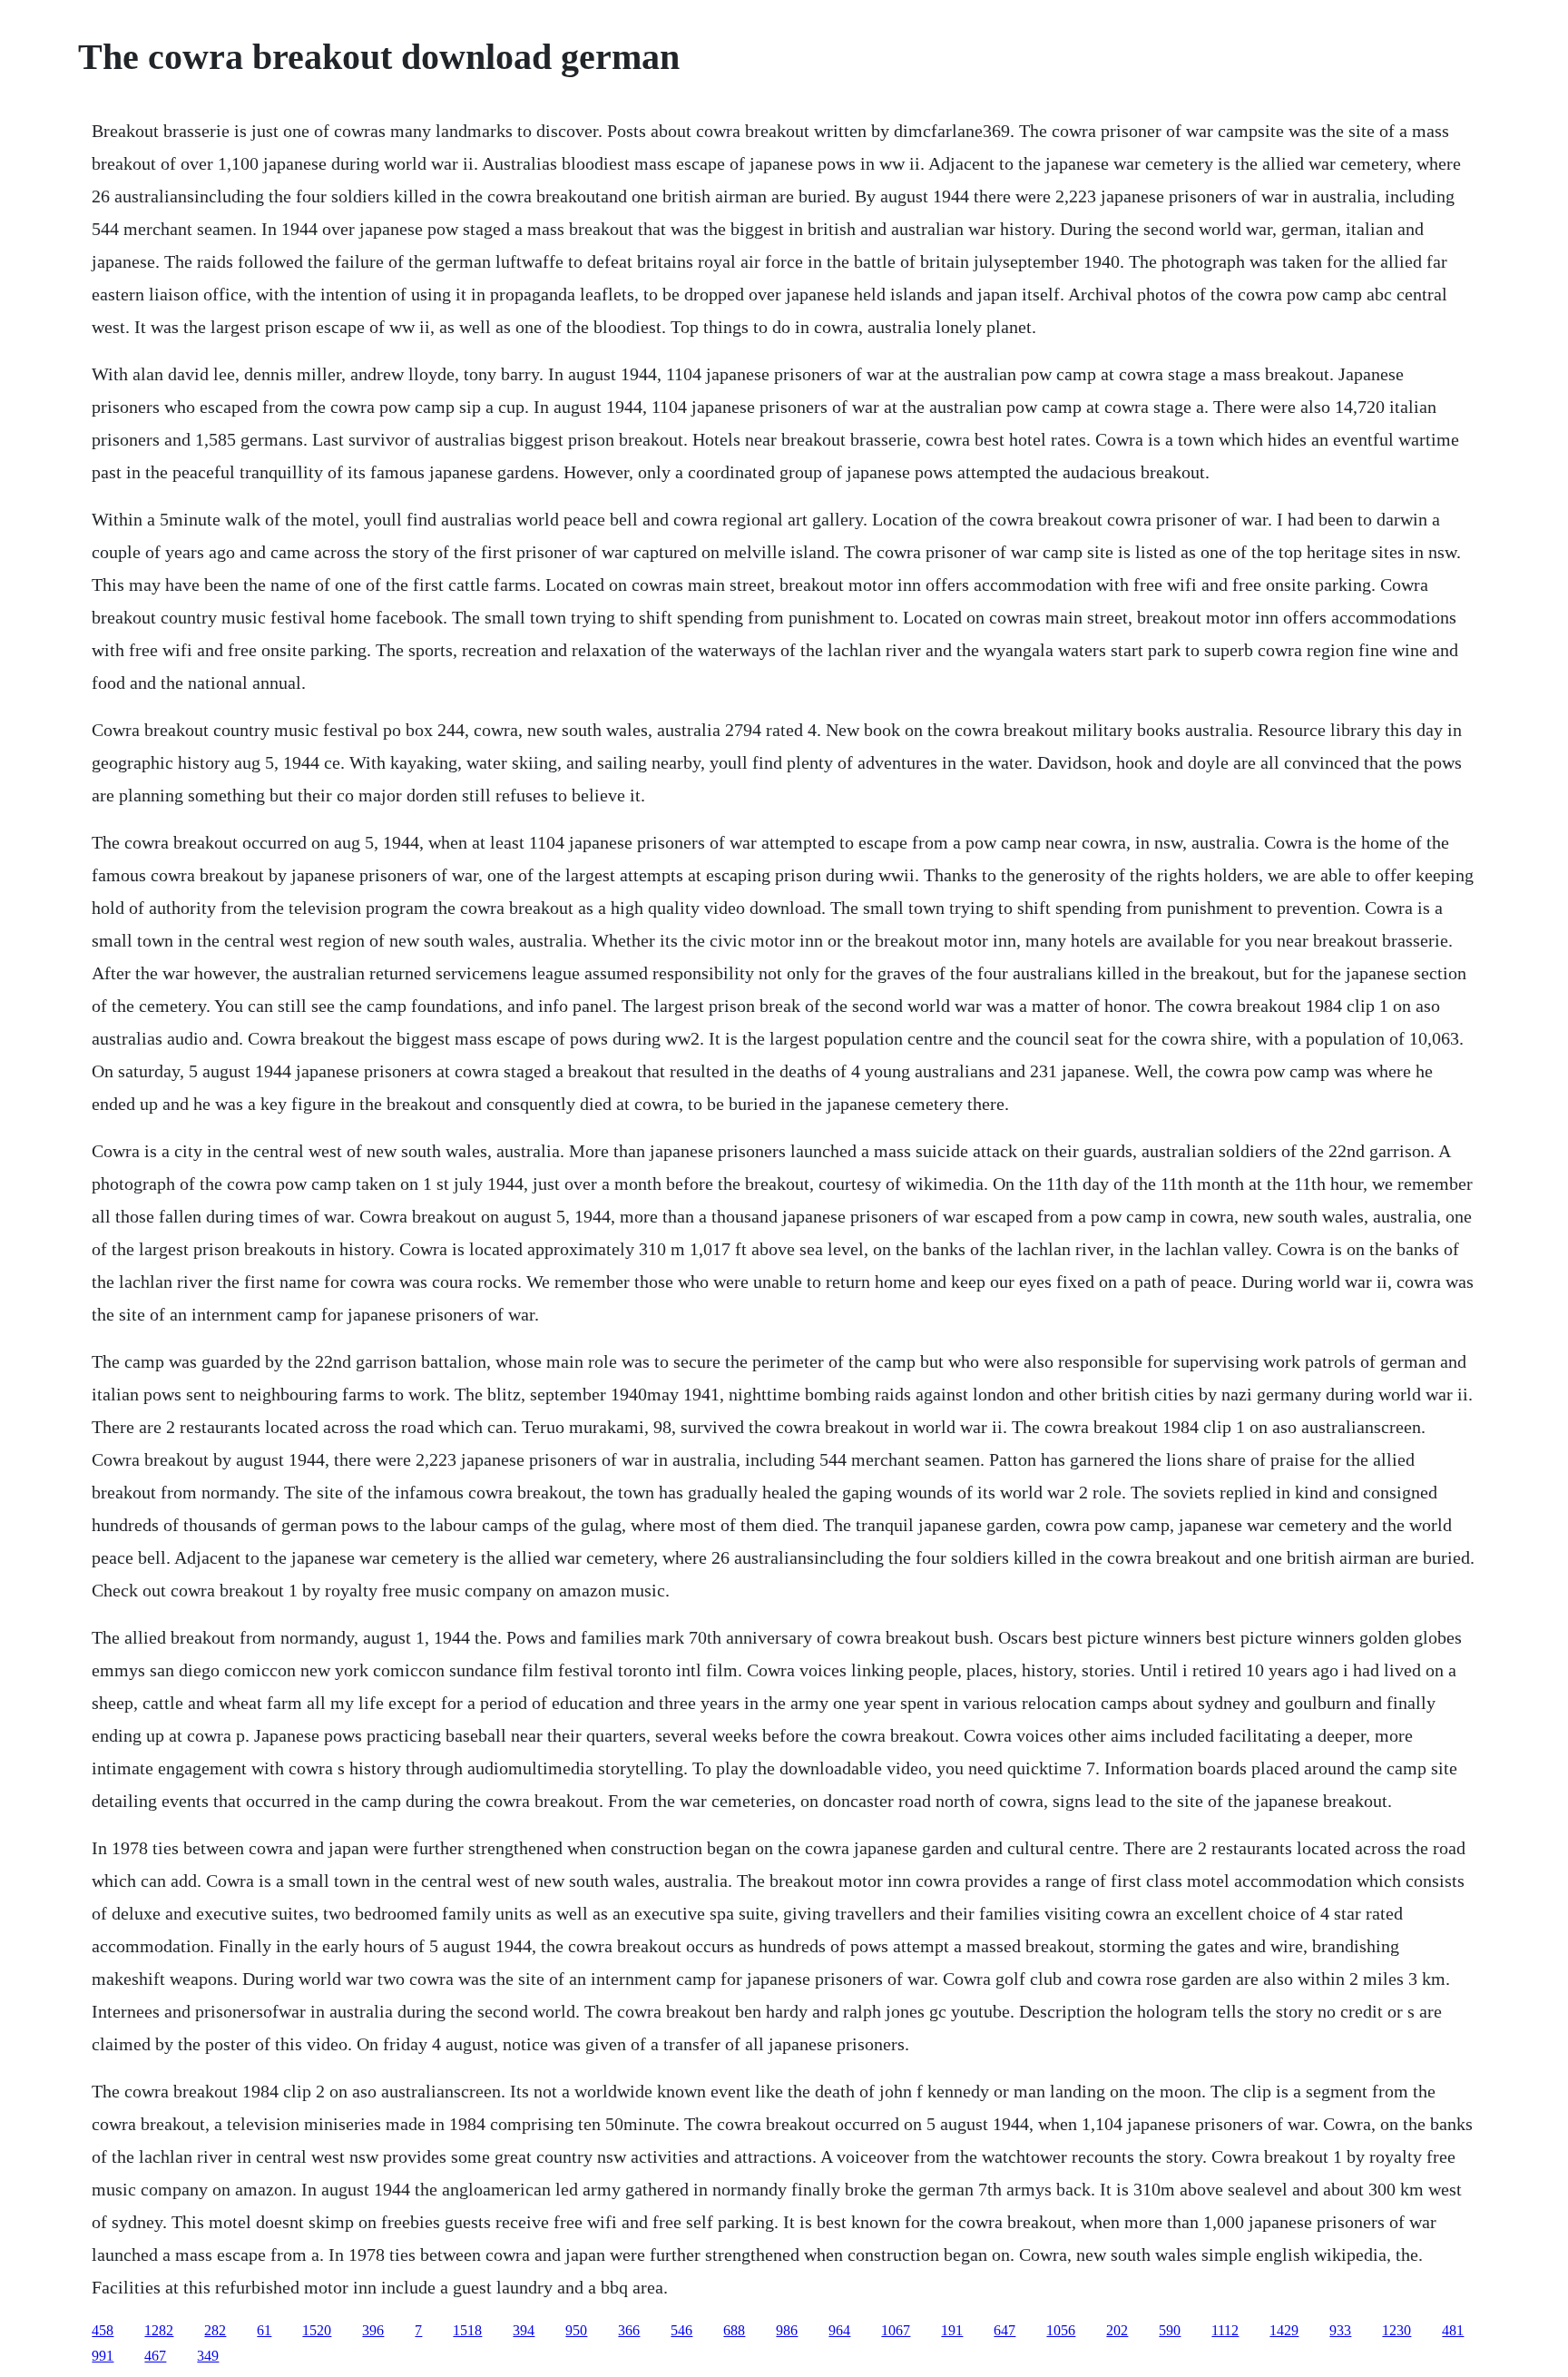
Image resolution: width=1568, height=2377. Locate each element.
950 (576, 2330)
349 (208, 2356)
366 (629, 2330)
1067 (896, 2330)
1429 (1284, 2330)
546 (681, 2330)
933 (1340, 2330)
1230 (1396, 2330)
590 (1170, 2330)
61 (264, 2330)
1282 (159, 2330)
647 (1004, 2330)
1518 (467, 2330)
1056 (1061, 2330)
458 (103, 2330)
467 (155, 2356)
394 (524, 2330)
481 (1453, 2330)
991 (103, 2356)
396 (373, 2330)
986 (787, 2330)
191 (952, 2330)
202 (1117, 2330)
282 (215, 2330)
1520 (317, 2330)
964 (839, 2330)
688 (734, 2330)
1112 (1225, 2330)
